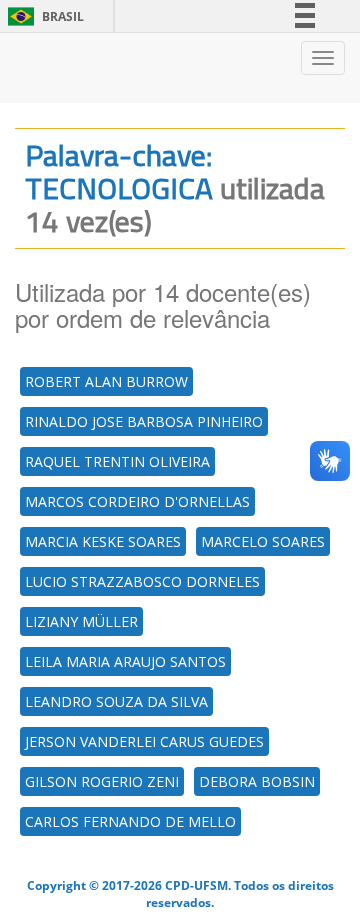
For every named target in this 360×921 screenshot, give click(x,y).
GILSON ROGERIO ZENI (102, 781)
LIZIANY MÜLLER (81, 621)
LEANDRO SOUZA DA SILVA (116, 701)
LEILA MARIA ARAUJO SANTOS (125, 661)
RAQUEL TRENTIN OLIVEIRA (117, 461)
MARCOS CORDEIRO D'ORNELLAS (137, 501)
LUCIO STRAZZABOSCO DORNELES (142, 581)
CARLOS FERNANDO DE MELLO (130, 821)
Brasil (42, 16)
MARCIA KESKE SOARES (103, 541)
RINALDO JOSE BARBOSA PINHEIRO (144, 421)
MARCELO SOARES (263, 541)
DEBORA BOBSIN (257, 781)
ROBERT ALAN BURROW (106, 381)
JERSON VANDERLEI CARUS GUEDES (144, 741)
